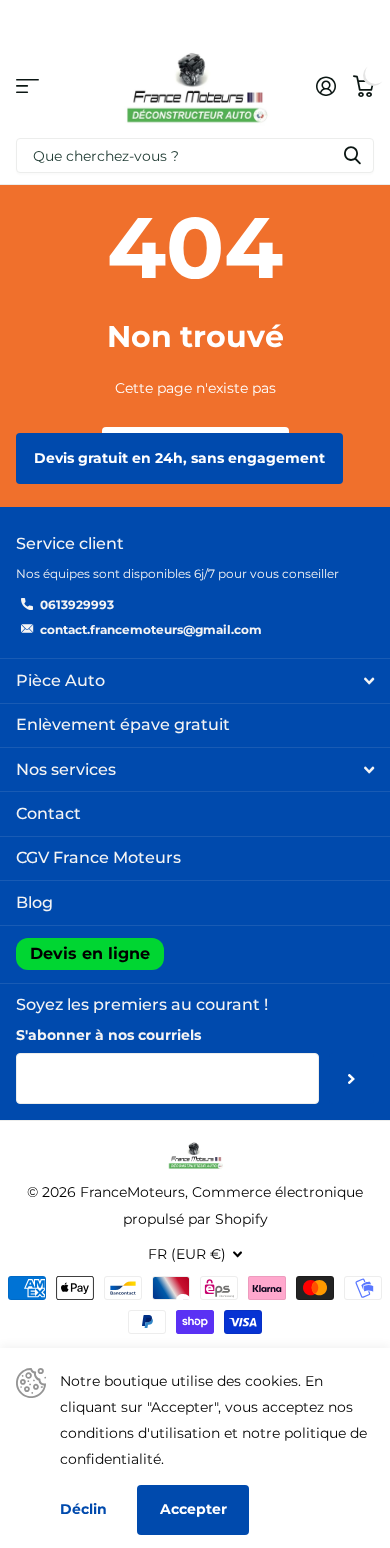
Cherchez (352, 155)
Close (195, 680)
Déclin (83, 1509)
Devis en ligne (90, 953)
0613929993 (77, 604)
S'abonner (351, 1078)
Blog (34, 902)
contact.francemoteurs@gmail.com (151, 629)
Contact (48, 813)
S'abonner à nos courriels (108, 1035)
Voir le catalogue (27, 86)
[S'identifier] (325, 86)
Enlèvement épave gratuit (123, 724)
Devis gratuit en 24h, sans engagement (179, 458)
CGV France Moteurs (98, 857)
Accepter (193, 1509)
